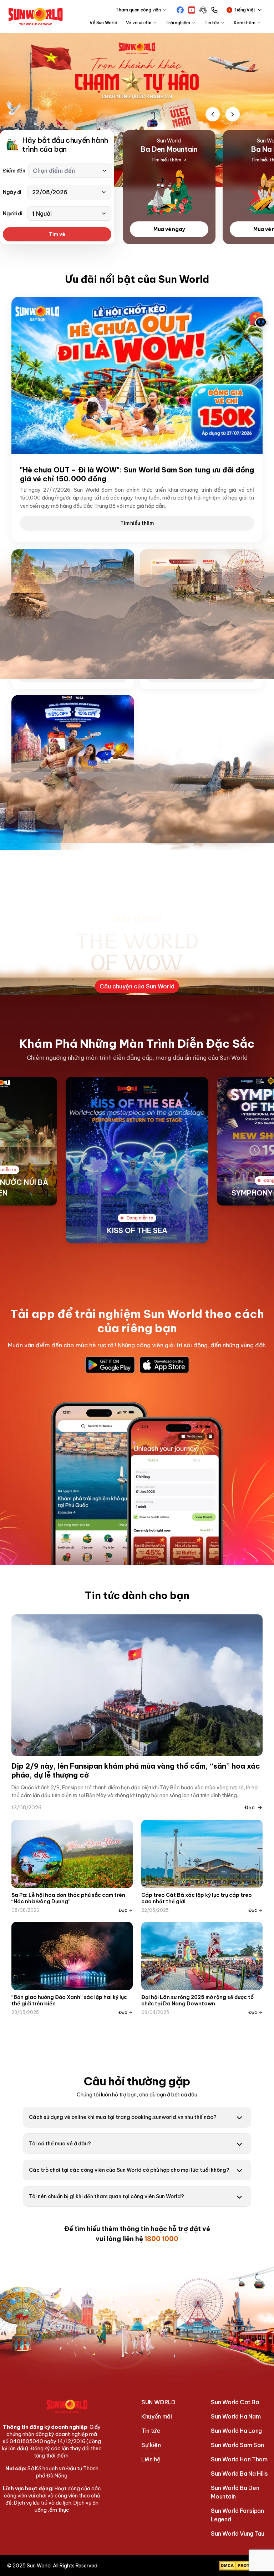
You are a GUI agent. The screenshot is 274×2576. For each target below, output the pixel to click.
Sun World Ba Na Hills (239, 2474)
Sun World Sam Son (237, 2445)
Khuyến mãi (157, 2416)
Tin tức (151, 2431)
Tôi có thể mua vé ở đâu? (60, 2144)
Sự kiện (151, 2445)
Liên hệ (151, 2459)
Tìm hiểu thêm (137, 523)
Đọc (250, 1808)
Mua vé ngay (169, 229)
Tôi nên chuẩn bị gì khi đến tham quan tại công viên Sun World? (106, 2196)
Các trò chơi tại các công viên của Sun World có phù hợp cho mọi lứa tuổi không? (129, 2170)
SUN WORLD (158, 2402)
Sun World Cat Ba (235, 2402)
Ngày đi (12, 192)
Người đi (13, 214)
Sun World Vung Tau (237, 2534)
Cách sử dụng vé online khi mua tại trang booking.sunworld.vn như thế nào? (123, 2117)
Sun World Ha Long (236, 2431)
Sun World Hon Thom (239, 2459)
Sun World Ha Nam (236, 2416)
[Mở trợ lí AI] (258, 320)
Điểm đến (14, 171)
